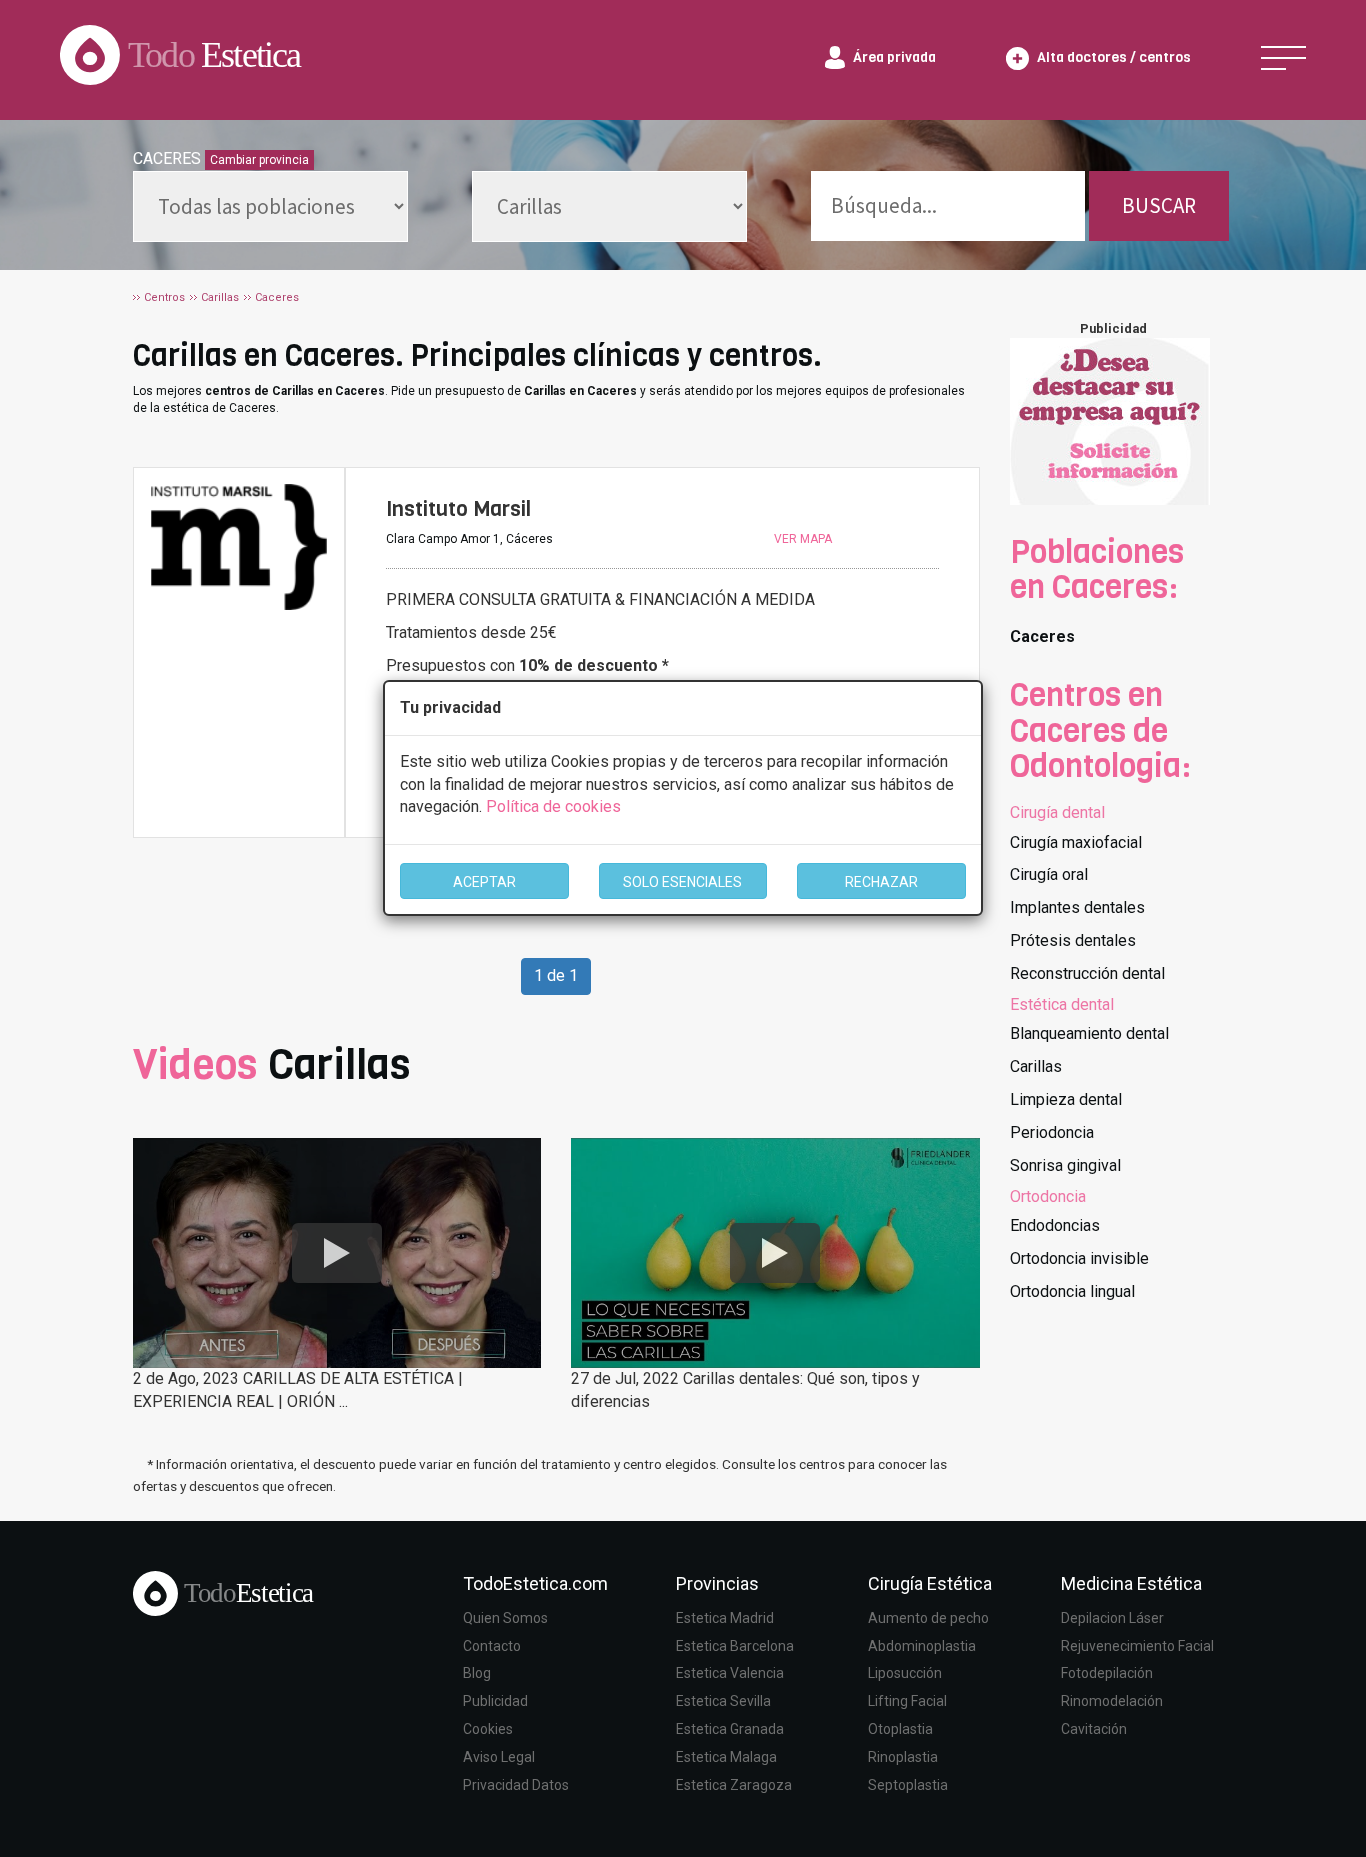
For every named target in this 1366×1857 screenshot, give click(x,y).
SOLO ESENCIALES (682, 882)
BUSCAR (1159, 205)
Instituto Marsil (458, 509)
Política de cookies (553, 806)
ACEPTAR (484, 882)
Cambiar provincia (259, 160)
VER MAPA (803, 539)
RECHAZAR (881, 882)
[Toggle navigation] (1283, 58)
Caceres (1042, 636)
